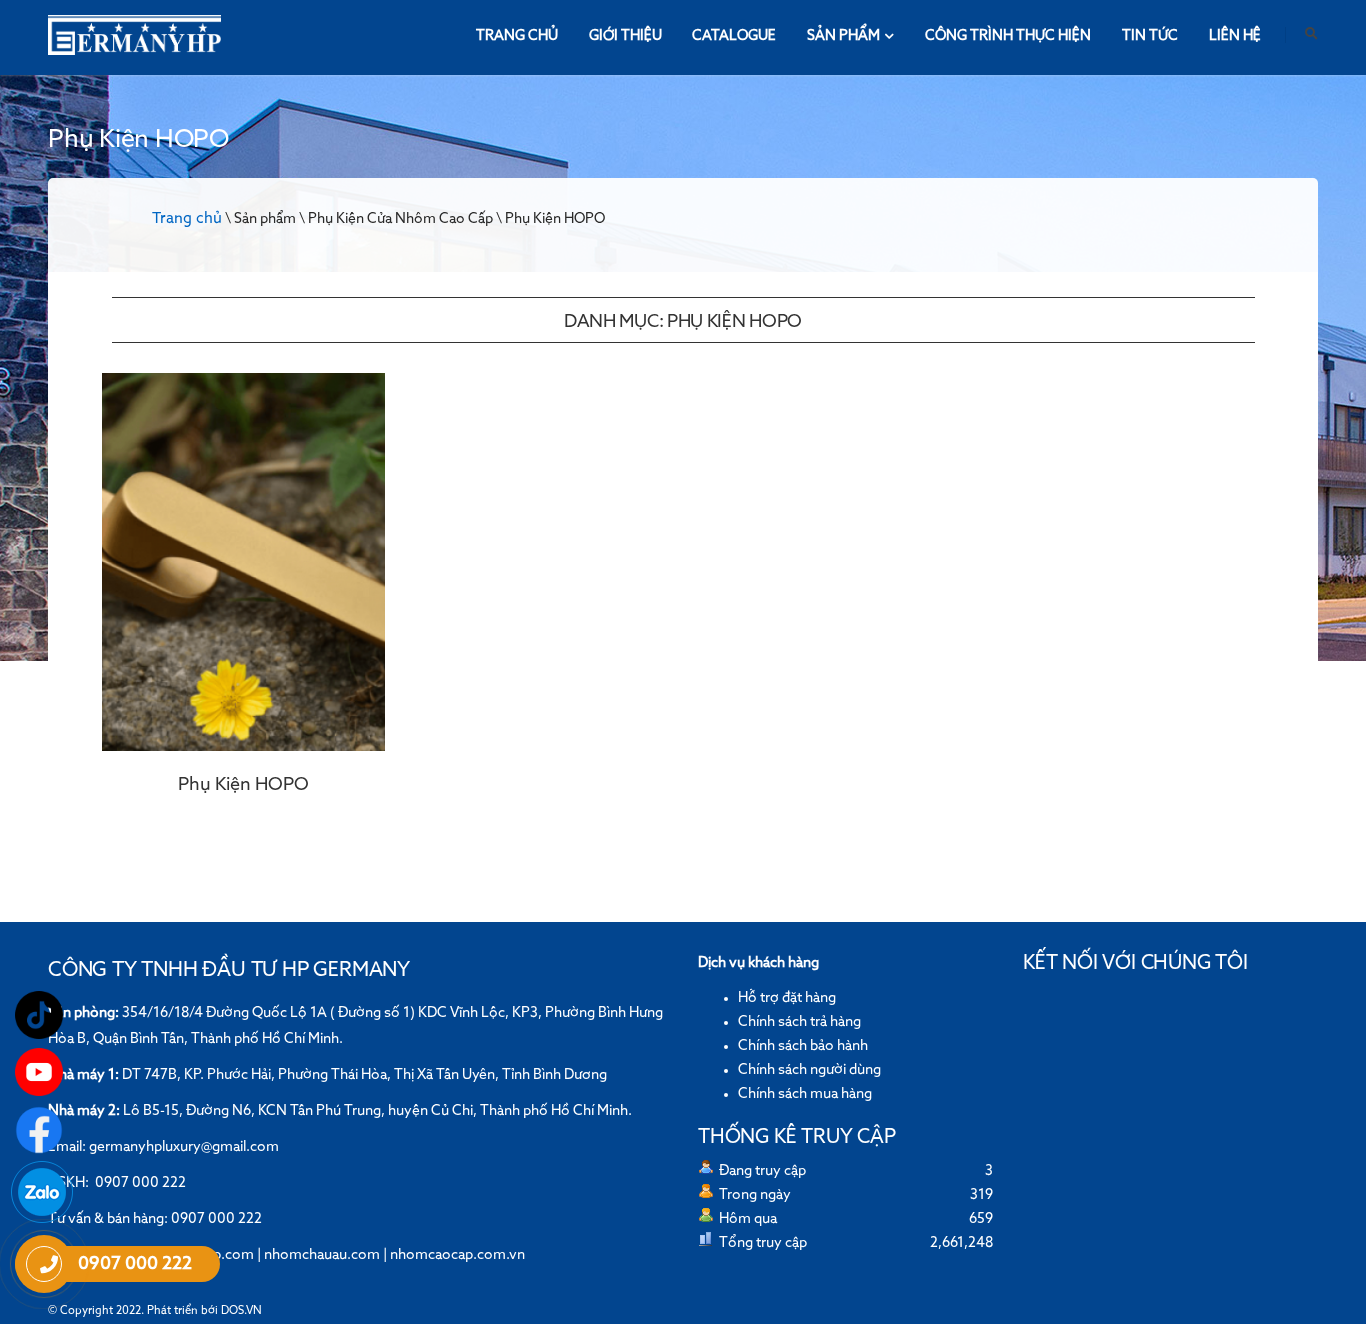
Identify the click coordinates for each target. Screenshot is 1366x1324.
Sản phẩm (843, 36)
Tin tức (1150, 36)
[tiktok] (39, 1015)
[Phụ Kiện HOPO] (243, 562)
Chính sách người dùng (809, 1070)
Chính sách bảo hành (803, 1046)
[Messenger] (39, 1130)
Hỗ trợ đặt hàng (787, 998)
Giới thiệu (625, 36)
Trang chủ (517, 36)
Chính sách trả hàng (799, 1022)
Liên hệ (1235, 36)
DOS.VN (241, 1311)
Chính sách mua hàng (805, 1094)
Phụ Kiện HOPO (243, 785)
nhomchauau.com (322, 1255)
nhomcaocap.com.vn (457, 1255)
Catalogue (734, 36)
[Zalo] (42, 1192)
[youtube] (39, 1072)
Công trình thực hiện (1008, 36)
